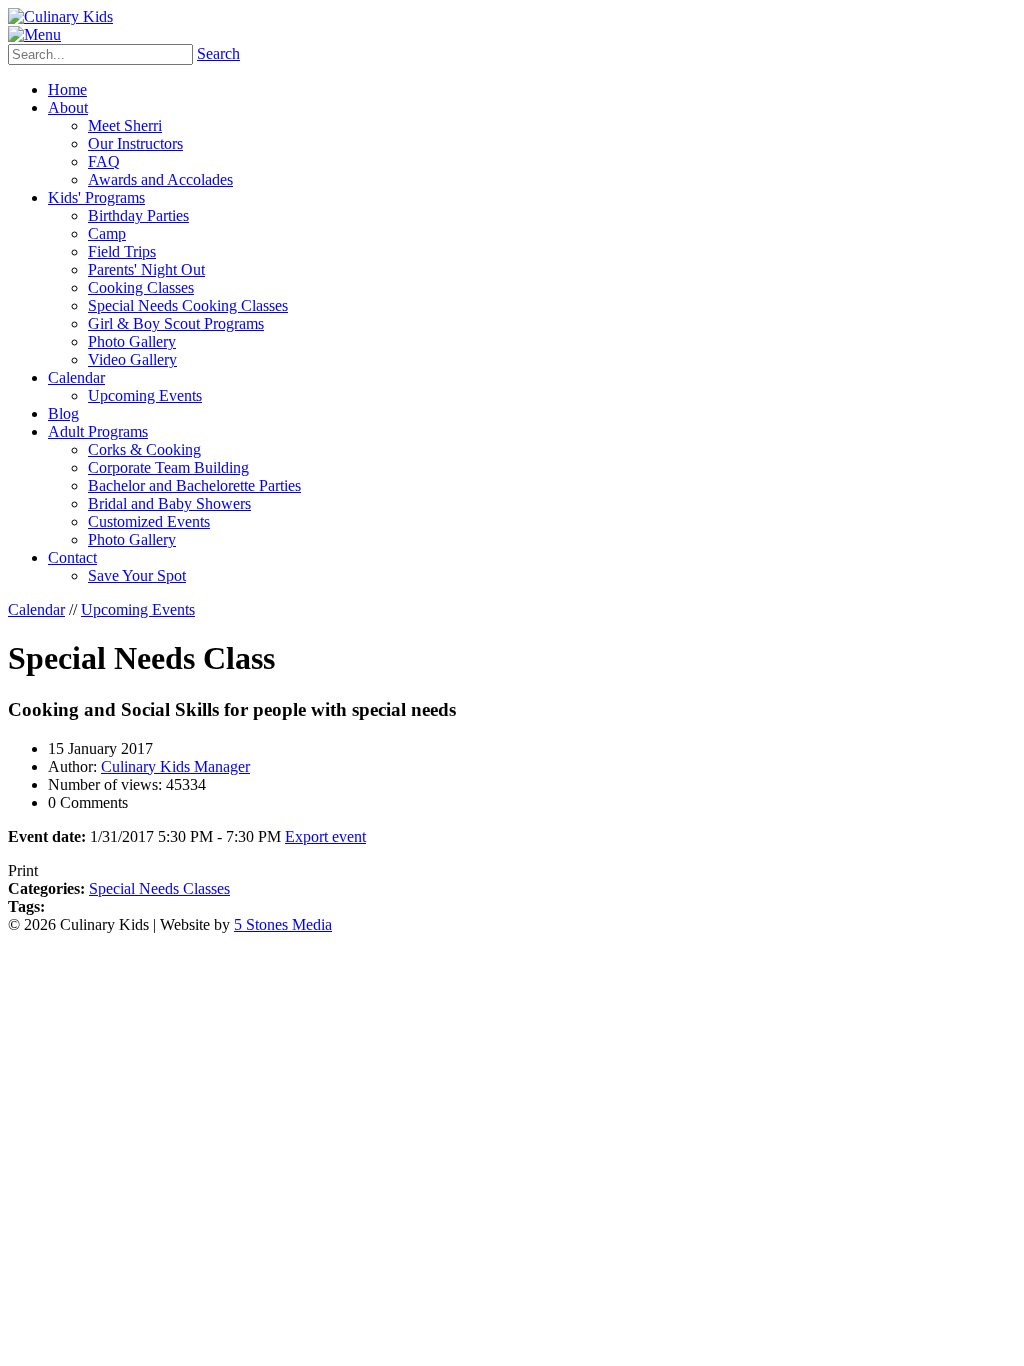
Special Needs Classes (159, 888)
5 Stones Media (283, 924)
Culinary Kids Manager (175, 766)
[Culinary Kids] (60, 16)
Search (218, 53)
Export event (325, 836)
